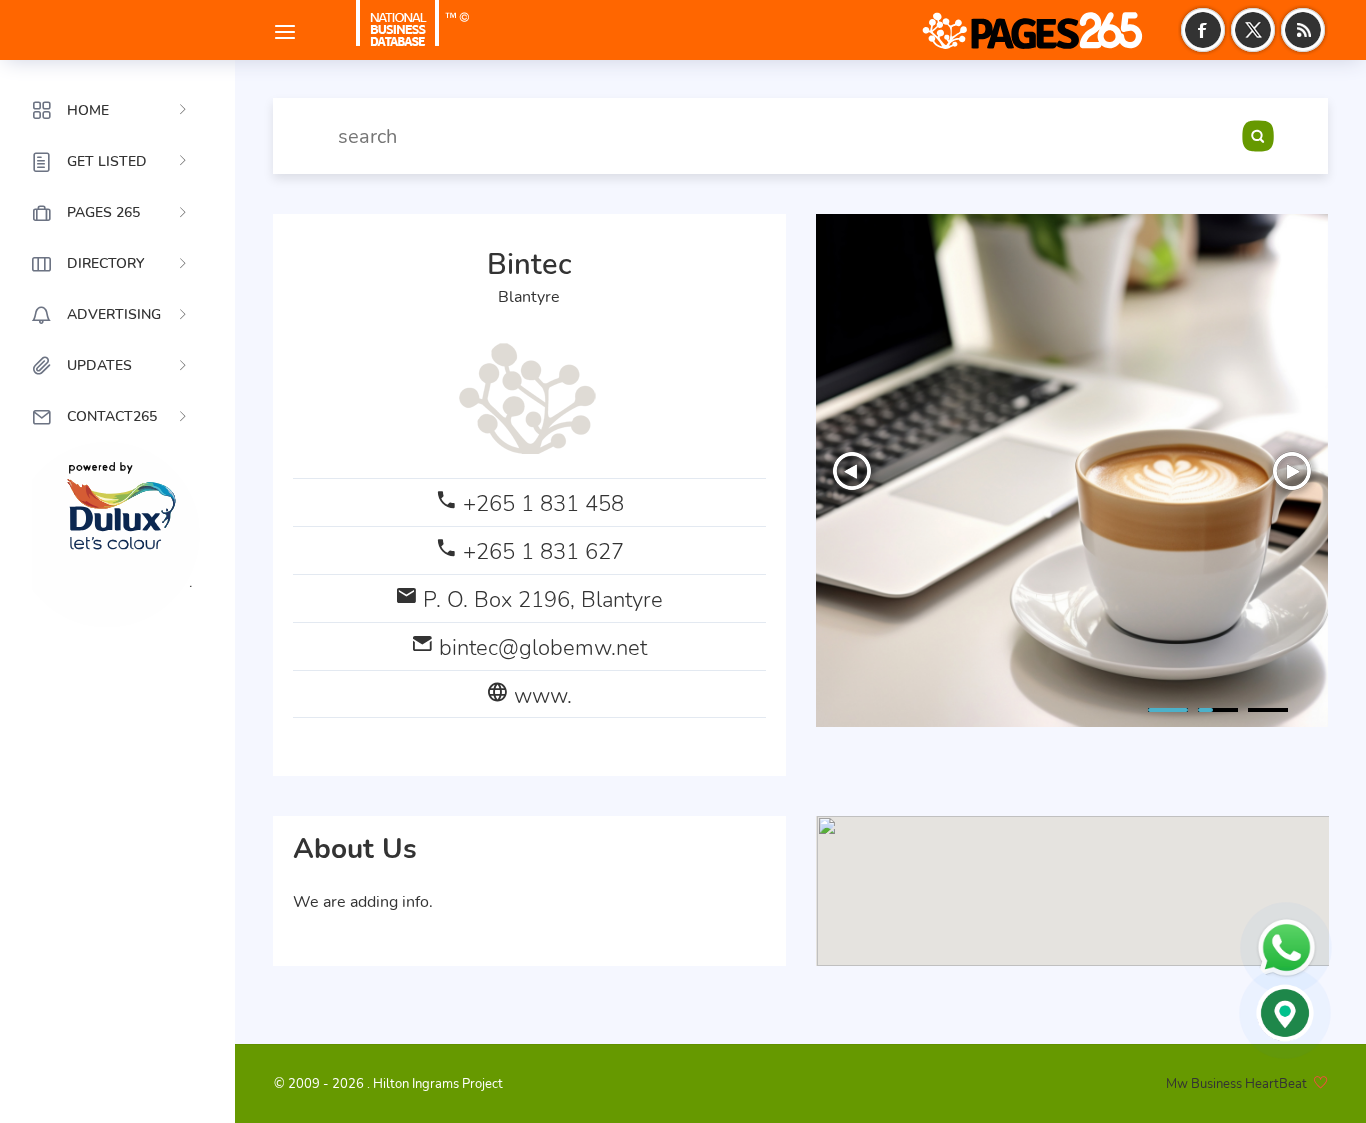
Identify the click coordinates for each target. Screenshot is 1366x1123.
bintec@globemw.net (543, 647)
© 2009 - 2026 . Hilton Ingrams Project (388, 1084)
